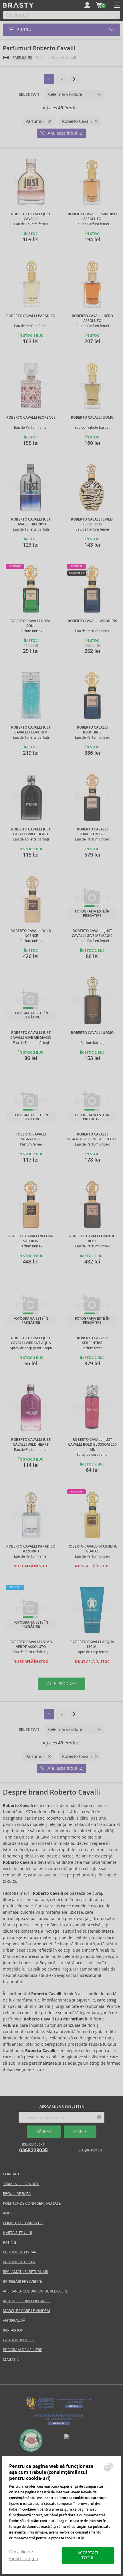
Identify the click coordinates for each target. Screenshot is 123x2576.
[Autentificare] (87, 5)
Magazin (11, 2359)
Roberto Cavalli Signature (31, 1137)
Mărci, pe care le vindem (26, 2311)
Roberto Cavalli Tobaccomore (92, 832)
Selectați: (30, 94)
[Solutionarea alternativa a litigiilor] (59, 2409)
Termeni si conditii (21, 2184)
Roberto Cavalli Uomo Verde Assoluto (31, 1644)
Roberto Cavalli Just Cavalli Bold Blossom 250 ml (92, 1445)
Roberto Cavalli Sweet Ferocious (92, 522)
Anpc (8, 2213)
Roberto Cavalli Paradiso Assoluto (92, 217)
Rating (9, 2242)
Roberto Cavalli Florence (31, 418)
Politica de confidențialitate (32, 2203)
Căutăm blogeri (18, 2340)
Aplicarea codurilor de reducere (35, 2291)
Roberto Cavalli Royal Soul (31, 623)
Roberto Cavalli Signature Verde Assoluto (92, 1137)
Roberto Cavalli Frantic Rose (92, 1239)
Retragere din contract (26, 2301)
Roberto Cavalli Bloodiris (92, 730)
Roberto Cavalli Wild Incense (31, 933)
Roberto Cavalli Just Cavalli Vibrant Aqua (31, 1341)
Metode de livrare (21, 2252)
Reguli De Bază (17, 2194)
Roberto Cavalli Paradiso (31, 316)
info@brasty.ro (90, 2150)
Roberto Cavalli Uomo (92, 418)
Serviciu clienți (33, 2148)
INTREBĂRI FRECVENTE (22, 2281)
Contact (11, 2174)
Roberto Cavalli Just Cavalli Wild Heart (31, 832)
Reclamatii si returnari (26, 2272)
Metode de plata (19, 2262)
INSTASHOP (13, 2330)
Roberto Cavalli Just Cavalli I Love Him (31, 730)
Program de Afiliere (22, 2350)
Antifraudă (14, 2320)
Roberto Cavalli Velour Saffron (31, 1239)
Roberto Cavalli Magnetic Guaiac (92, 1549)
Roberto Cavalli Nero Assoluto (92, 318)
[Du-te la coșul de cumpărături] (99, 5)
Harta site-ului (17, 2233)
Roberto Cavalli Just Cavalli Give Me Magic (92, 933)
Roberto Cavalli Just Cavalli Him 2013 (31, 522)
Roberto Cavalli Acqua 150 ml (92, 1644)
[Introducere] (6, 58)
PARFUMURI (22, 58)
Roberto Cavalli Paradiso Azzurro (31, 1549)
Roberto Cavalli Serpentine (92, 1341)
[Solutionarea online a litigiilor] (59, 2425)
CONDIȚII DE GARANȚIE (23, 2223)
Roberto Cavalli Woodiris (92, 621)
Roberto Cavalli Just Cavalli (31, 217)
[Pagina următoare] (74, 79)
